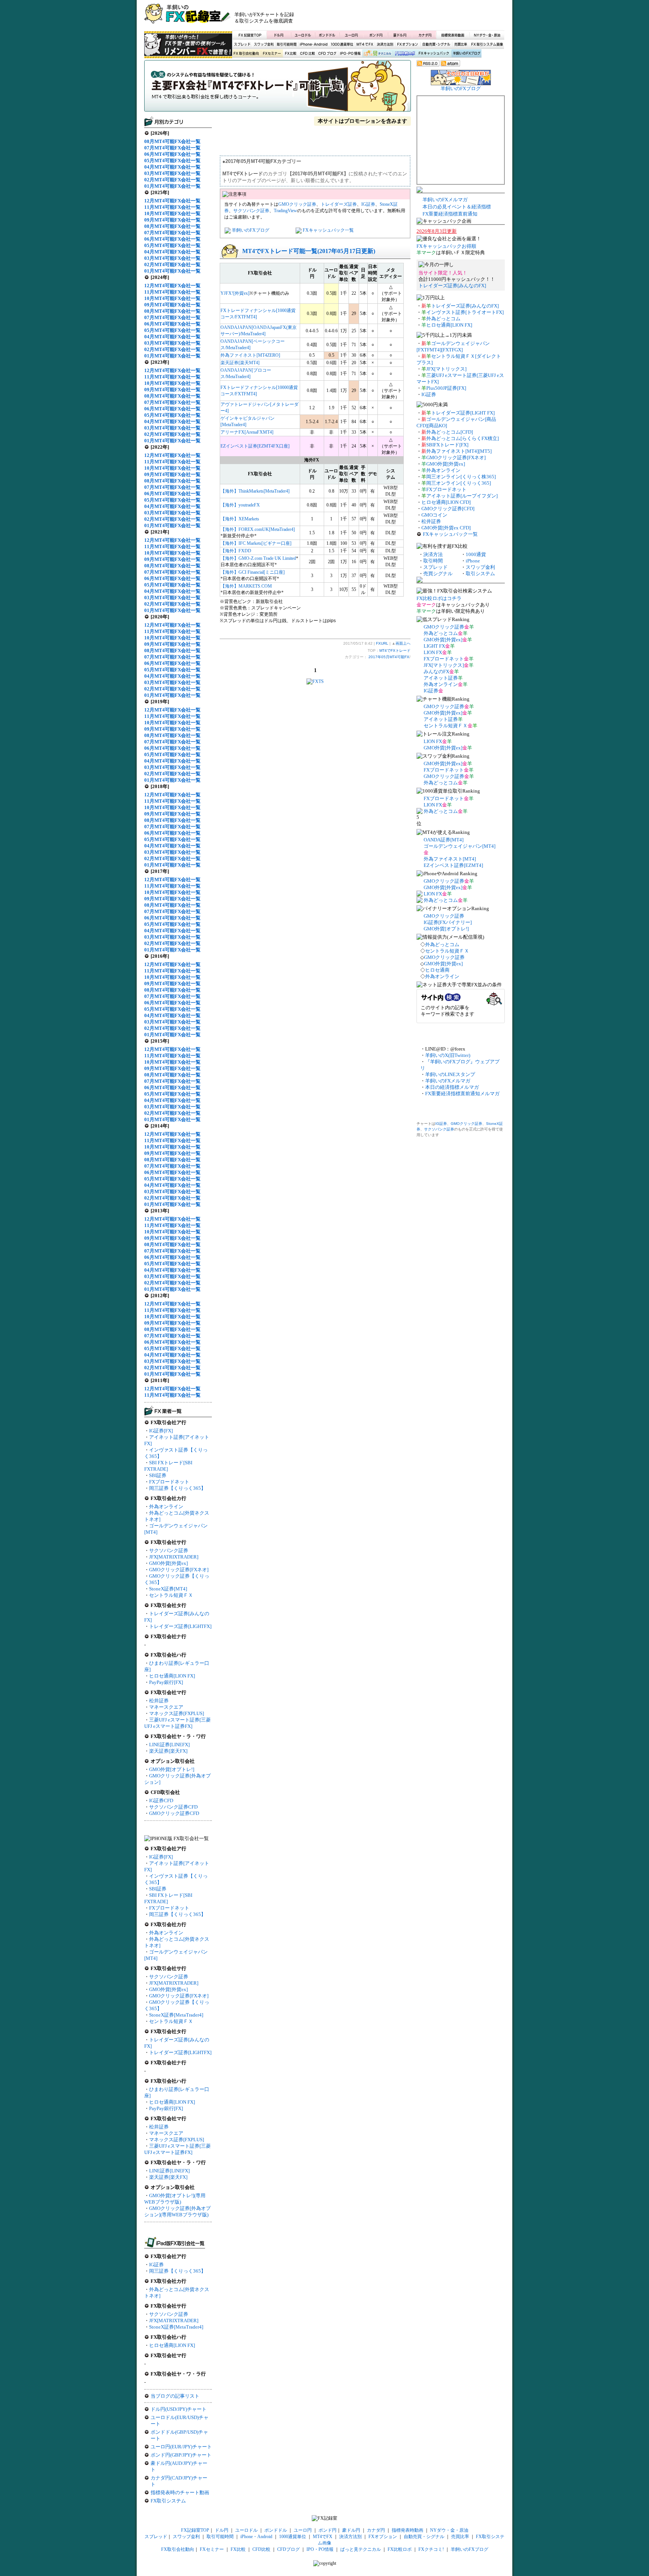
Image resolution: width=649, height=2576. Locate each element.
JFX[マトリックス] (446, 369)
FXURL (382, 643)
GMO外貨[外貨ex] (168, 1563)
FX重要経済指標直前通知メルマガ (462, 1094)
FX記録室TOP (249, 35)
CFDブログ (327, 54)
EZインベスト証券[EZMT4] (453, 865)
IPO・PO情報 (349, 54)
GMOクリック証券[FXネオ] (179, 1570)
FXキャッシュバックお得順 (446, 246)
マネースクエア (166, 1707)
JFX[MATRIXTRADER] (174, 1557)
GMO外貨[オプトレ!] (172, 1769)
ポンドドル (327, 35)
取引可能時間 (287, 44)
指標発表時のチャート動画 (180, 2492)
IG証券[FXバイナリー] (448, 922)
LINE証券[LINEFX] (169, 1745)
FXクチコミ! (431, 2549)
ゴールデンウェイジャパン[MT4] (460, 846)
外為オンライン (166, 1507)
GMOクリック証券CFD (174, 1813)
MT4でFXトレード (278, 88)
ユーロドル (303, 35)
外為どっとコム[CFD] (450, 432)
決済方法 (433, 554)
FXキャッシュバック (434, 54)
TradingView (285, 211)
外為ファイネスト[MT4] (450, 859)
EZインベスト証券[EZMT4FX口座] (255, 446)
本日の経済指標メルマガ (452, 1087)
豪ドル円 (400, 35)
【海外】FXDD (236, 551)
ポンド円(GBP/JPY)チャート (181, 2455)
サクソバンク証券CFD (173, 1807)
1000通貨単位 (343, 44)
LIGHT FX (434, 646)
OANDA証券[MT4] (444, 840)
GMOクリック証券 (297, 204)
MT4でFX (365, 44)
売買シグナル (438, 574)
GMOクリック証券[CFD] (448, 509)
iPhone (473, 561)
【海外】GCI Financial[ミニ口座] (253, 572)
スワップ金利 (264, 44)
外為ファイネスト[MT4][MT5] (459, 451)
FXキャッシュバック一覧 (328, 230)
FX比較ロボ (404, 54)
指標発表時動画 (453, 35)
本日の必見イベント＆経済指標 (457, 207)
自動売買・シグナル (436, 44)
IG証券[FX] (161, 1431)
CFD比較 (307, 54)
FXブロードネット (169, 1482)
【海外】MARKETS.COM (246, 586)
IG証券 (156, 2265)
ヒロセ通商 (437, 970)
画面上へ (403, 643)
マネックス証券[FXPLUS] (177, 1713)
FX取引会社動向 (246, 54)
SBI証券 (158, 1475)
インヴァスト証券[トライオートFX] (465, 312)
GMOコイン (434, 515)
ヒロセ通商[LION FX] (172, 1676)
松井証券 (159, 1701)
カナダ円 (424, 35)
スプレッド (242, 44)
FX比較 (290, 54)
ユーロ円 (352, 35)
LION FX (433, 652)
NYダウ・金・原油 (487, 35)
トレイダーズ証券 (339, 204)
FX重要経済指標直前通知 (450, 214)
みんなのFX (436, 672)
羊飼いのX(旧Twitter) (448, 1055)
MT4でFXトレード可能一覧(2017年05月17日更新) (309, 251)
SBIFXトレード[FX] (447, 445)
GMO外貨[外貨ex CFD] (446, 528)
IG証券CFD (161, 1800)
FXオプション (408, 44)
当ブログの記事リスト (175, 2396)
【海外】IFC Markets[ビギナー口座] (256, 543)
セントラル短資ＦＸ (171, 1595)
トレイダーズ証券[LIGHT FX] (463, 413)
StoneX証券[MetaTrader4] (176, 2015)
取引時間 (433, 561)
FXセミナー (272, 54)
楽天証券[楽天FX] (168, 1751)
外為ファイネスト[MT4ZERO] (250, 355)
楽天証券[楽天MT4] (240, 363)
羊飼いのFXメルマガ (445, 200)
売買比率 (460, 44)
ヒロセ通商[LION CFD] (446, 502)
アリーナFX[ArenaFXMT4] (247, 432)
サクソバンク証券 (169, 1550)
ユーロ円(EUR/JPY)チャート (181, 2447)
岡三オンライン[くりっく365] (459, 483)
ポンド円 (376, 35)
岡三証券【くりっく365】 (177, 1488)
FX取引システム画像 (487, 44)
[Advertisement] (415, 17)
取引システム (480, 574)
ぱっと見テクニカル (377, 54)
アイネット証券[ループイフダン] (462, 496)
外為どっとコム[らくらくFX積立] (463, 438)
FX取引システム (168, 2501)
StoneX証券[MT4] (168, 1589)
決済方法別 (385, 44)
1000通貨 (476, 554)
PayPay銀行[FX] (166, 1682)
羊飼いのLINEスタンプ (450, 1074)
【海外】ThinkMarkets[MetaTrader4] (255, 491)
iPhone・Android (314, 44)
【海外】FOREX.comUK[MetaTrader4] (258, 529)
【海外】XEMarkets (240, 519)
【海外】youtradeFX (240, 505)
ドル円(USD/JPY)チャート (179, 2409)
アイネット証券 (441, 678)
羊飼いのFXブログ (466, 54)
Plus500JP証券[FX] (446, 388)
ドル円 (279, 35)
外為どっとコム (443, 319)
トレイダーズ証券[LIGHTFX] (180, 1626)
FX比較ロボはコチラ (439, 598)
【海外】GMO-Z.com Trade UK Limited (258, 558)
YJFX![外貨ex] (235, 293)
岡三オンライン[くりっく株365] (461, 477)
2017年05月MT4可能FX (389, 657)
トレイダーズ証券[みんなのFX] (452, 286)
